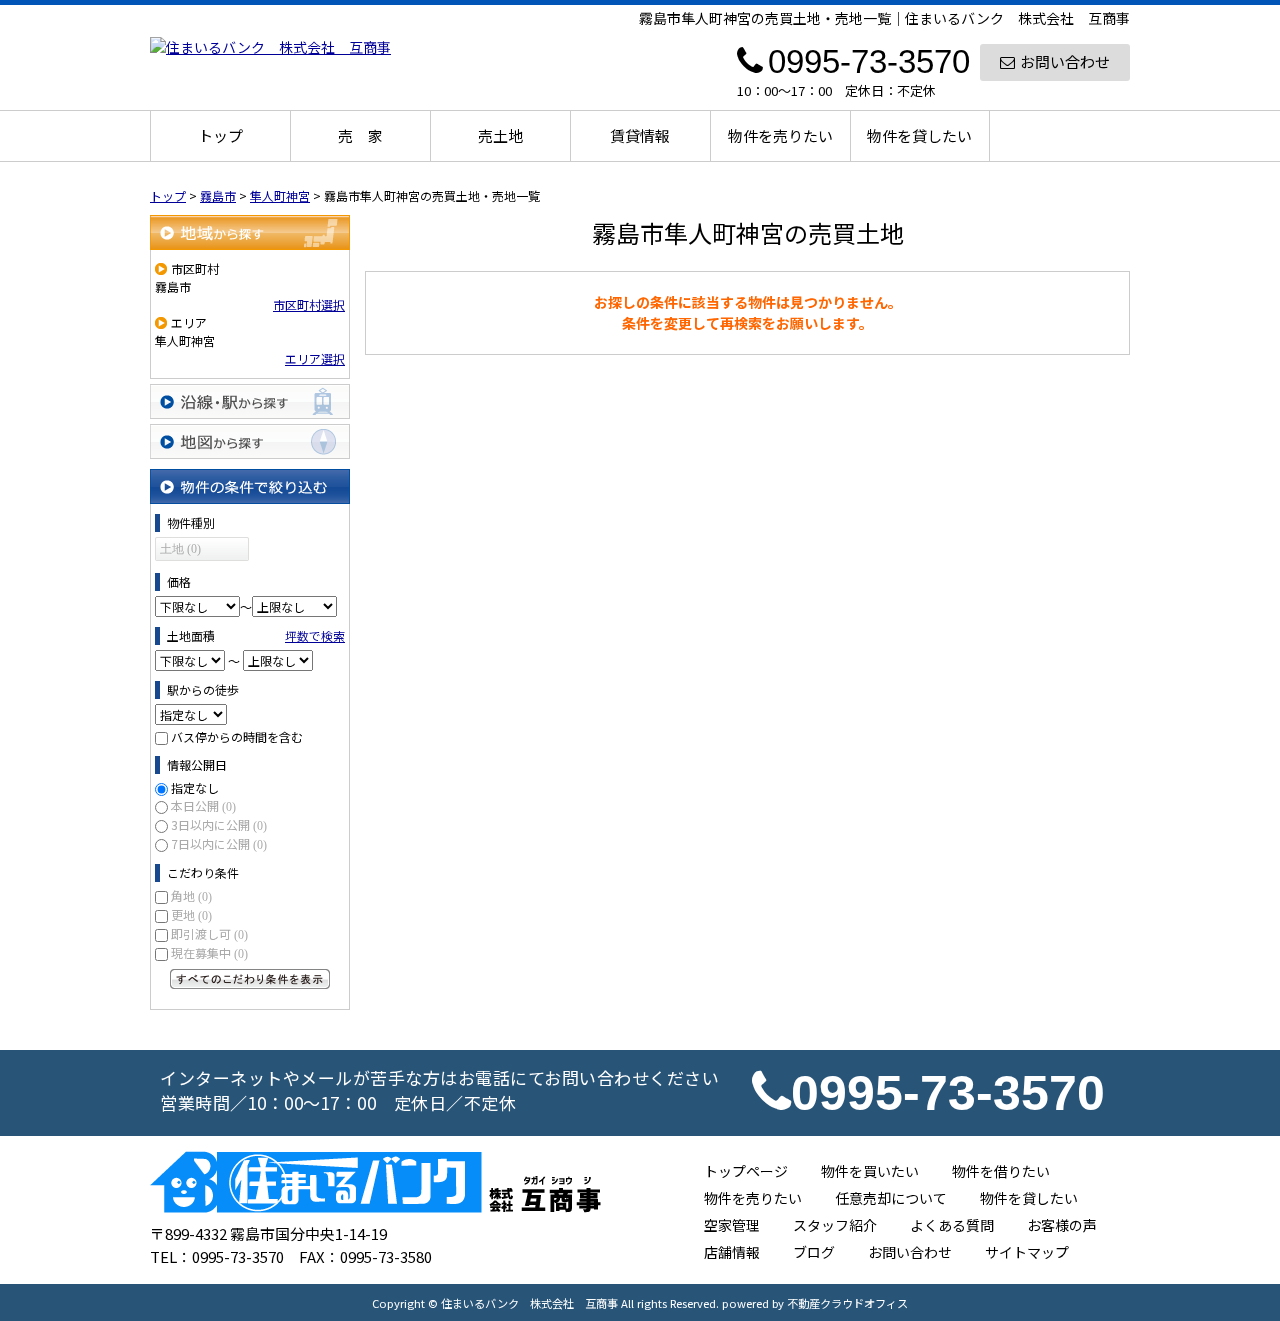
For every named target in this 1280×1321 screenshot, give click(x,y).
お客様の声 (1062, 1225)
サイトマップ (1027, 1252)
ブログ (814, 1252)
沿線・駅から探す (250, 401)
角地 (191, 895)
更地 (191, 914)
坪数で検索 (315, 635)
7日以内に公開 (219, 843)
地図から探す (250, 441)
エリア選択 (315, 358)
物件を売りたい (780, 135)
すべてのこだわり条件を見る (250, 979)
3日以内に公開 (219, 824)
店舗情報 (732, 1252)
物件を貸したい (919, 135)
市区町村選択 (309, 304)
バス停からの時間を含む (237, 736)
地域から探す (250, 232)
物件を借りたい (1001, 1171)
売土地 (500, 135)
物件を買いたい (870, 1171)
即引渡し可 (209, 933)
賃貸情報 (640, 135)
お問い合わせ (1065, 61)
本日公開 (203, 805)
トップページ (746, 1171)
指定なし (195, 787)
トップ (220, 135)
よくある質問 (952, 1225)
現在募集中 (209, 952)
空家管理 (732, 1225)
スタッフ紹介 (835, 1225)
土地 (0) (180, 549)
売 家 (360, 135)
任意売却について (891, 1198)
